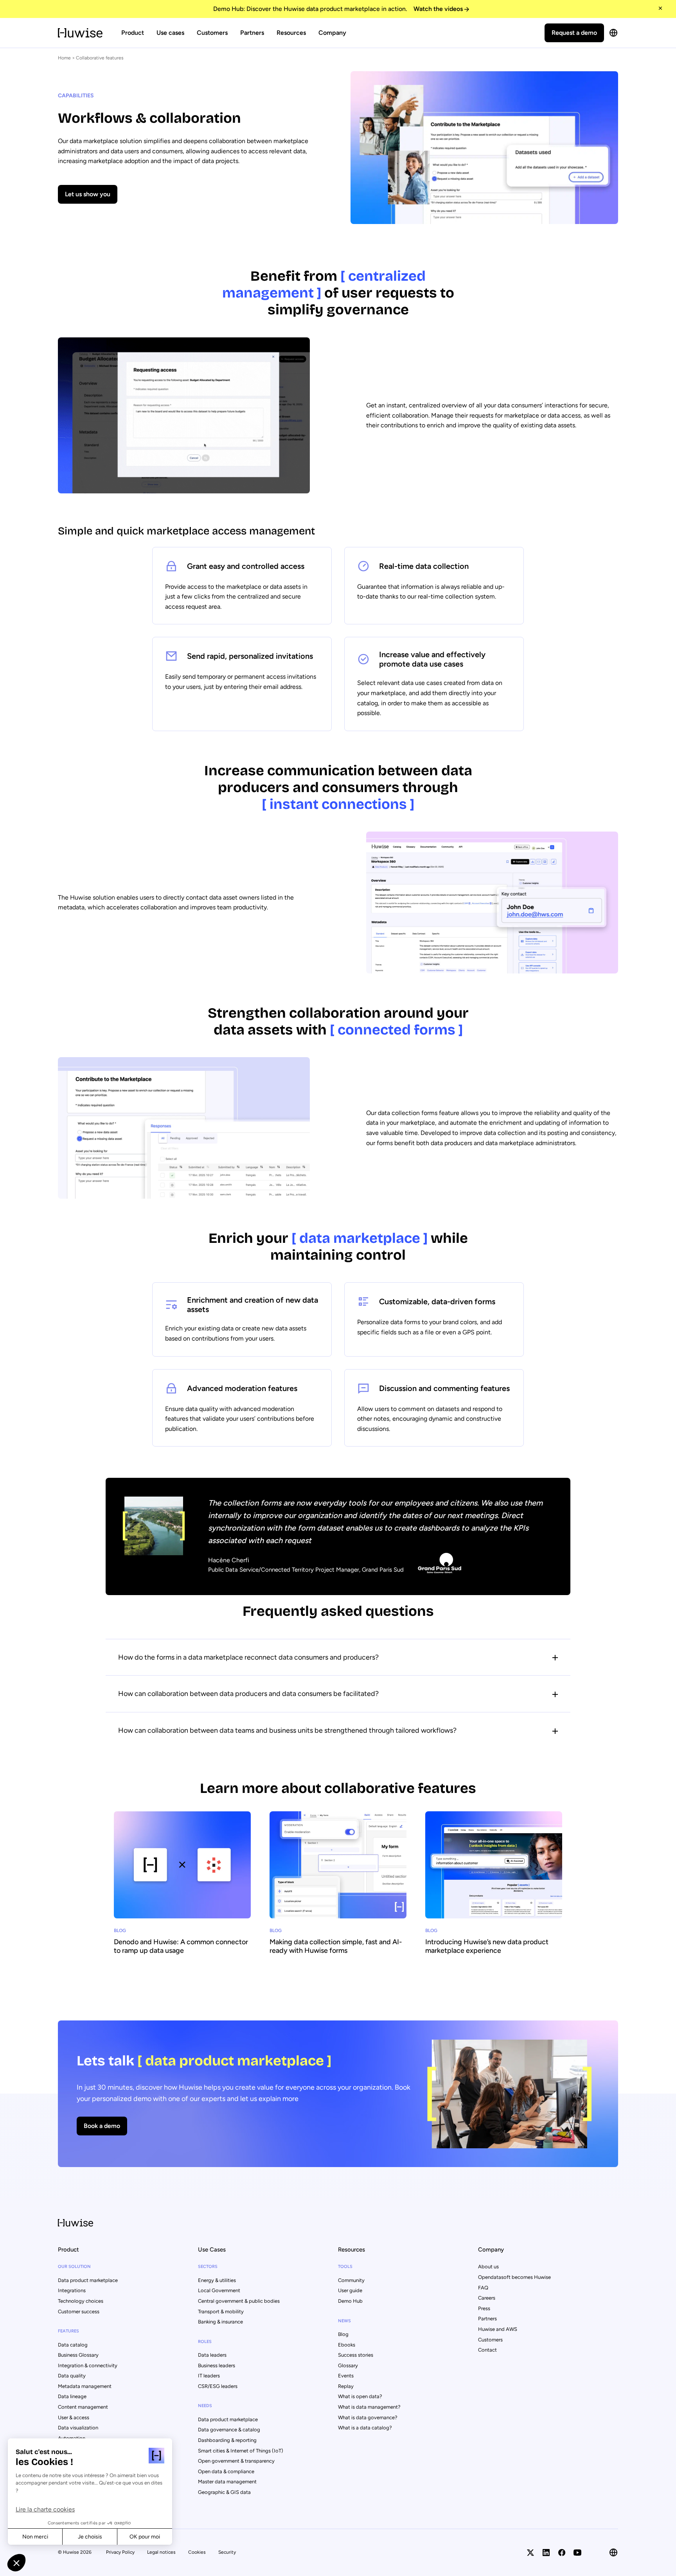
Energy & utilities (217, 2280)
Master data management (227, 2482)
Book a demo (102, 2126)
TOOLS (345, 2267)
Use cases (170, 33)
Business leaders (217, 2365)
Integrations (72, 2290)
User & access (74, 2417)
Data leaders (212, 2355)
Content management (83, 2407)
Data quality (72, 2376)
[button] (16, 2563)
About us (488, 2267)
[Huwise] (80, 33)
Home (64, 58)
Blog (343, 2334)
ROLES (205, 2342)
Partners (252, 33)
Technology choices (81, 2301)
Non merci (35, 2537)
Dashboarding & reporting (227, 2440)
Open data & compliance (226, 2471)
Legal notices (161, 2552)
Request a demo (574, 33)
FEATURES (68, 2331)
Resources (291, 33)
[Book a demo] (338, 2094)
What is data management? (369, 2407)
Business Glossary (78, 2355)
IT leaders (209, 2376)
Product (133, 33)
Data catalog (73, 2345)
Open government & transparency (236, 2461)
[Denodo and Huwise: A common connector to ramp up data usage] (182, 1887)
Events (346, 2376)
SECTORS (208, 2267)
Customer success (79, 2312)
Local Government (219, 2290)
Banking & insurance (220, 2322)
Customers (212, 33)
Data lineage (72, 2396)
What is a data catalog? (365, 2428)
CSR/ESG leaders (218, 2386)
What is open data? (360, 2396)
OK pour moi (145, 2537)
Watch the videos (438, 9)
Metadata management (85, 2386)
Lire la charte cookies (45, 2509)
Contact (487, 2350)
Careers (487, 2298)
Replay (346, 2386)
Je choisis (90, 2537)
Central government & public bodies (239, 2301)
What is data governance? (368, 2417)
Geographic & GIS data (224, 2492)
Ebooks (347, 2345)
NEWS (344, 2321)
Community (351, 2280)
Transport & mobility (221, 2312)
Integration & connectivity (88, 2365)
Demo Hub (350, 2301)
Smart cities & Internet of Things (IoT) (241, 2451)
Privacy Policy (120, 2552)
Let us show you (88, 194)
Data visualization (78, 2428)
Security (227, 2552)
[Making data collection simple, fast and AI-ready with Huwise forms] (338, 1887)
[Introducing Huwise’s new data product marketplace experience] (494, 1887)
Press (484, 2308)
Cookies (197, 2552)
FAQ (483, 2288)
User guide (350, 2290)
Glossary (348, 2365)
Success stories (356, 2355)
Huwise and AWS (498, 2329)
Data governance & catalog (229, 2430)
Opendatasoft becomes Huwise (514, 2277)
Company (332, 33)
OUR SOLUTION (74, 2267)
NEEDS (205, 2406)
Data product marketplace (88, 2280)
